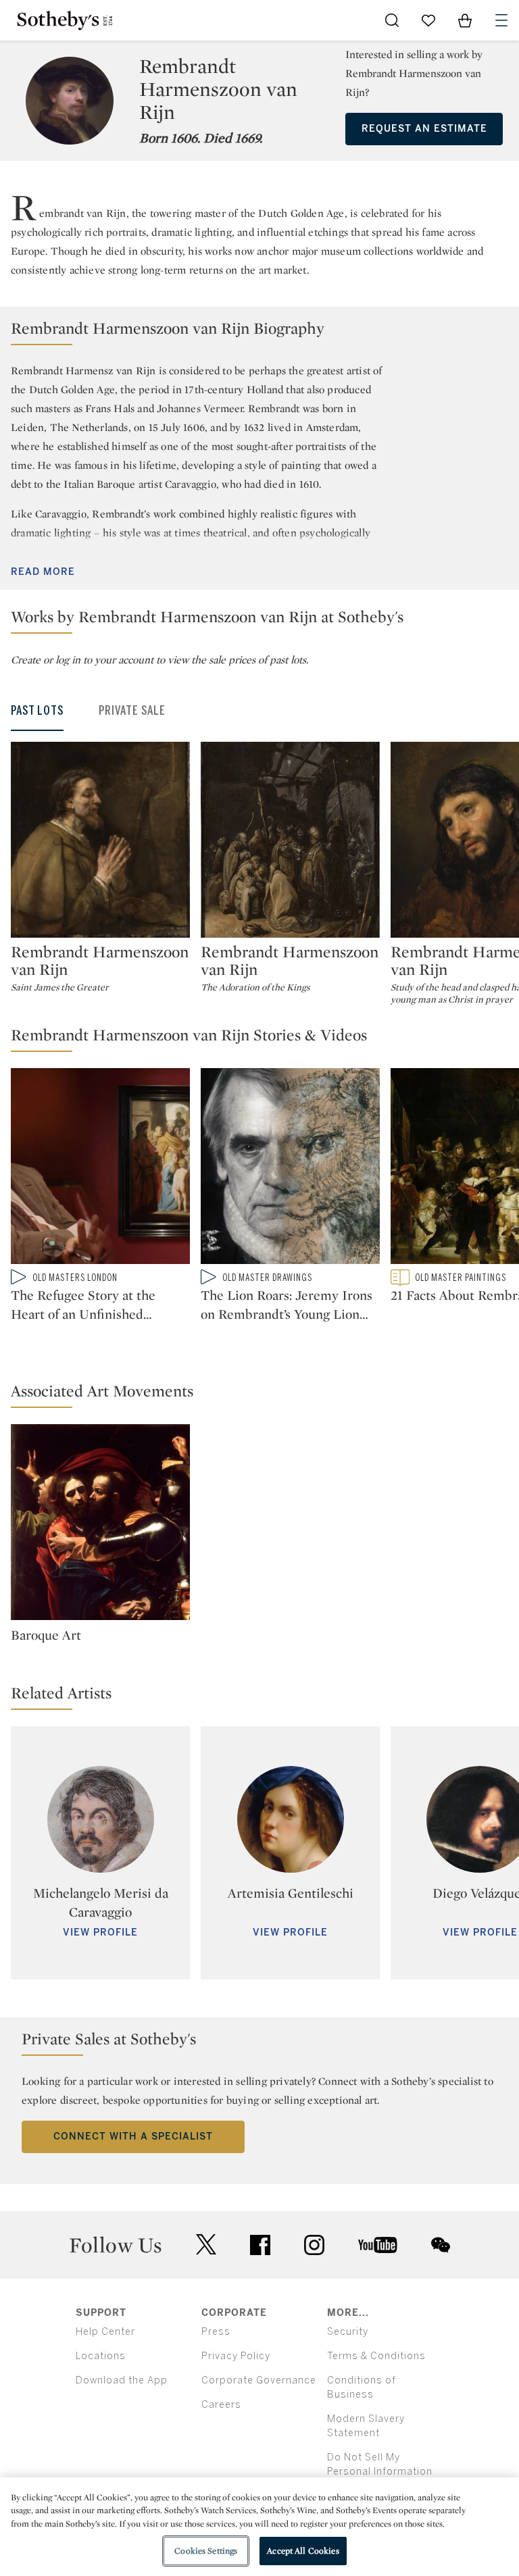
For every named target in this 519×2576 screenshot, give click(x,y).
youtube (378, 2245)
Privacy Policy (236, 2356)
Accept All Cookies (303, 2551)
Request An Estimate (424, 129)
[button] (259, 331)
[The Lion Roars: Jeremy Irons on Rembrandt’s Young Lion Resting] (290, 1169)
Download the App (122, 2380)
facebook (260, 2245)
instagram (314, 2245)
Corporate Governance (259, 2380)
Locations (101, 2356)
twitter (206, 2245)
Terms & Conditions (376, 2356)
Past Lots (37, 711)
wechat (441, 2245)
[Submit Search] (392, 20)
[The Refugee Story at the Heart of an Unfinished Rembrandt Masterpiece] (100, 1169)
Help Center (105, 2332)
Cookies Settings (206, 2551)
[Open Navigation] (501, 20)
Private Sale (132, 711)
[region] (259, 2527)
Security (348, 2332)
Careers (221, 2405)
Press (216, 2332)
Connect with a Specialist (133, 2137)
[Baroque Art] (100, 1525)
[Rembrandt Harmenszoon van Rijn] (100, 840)
